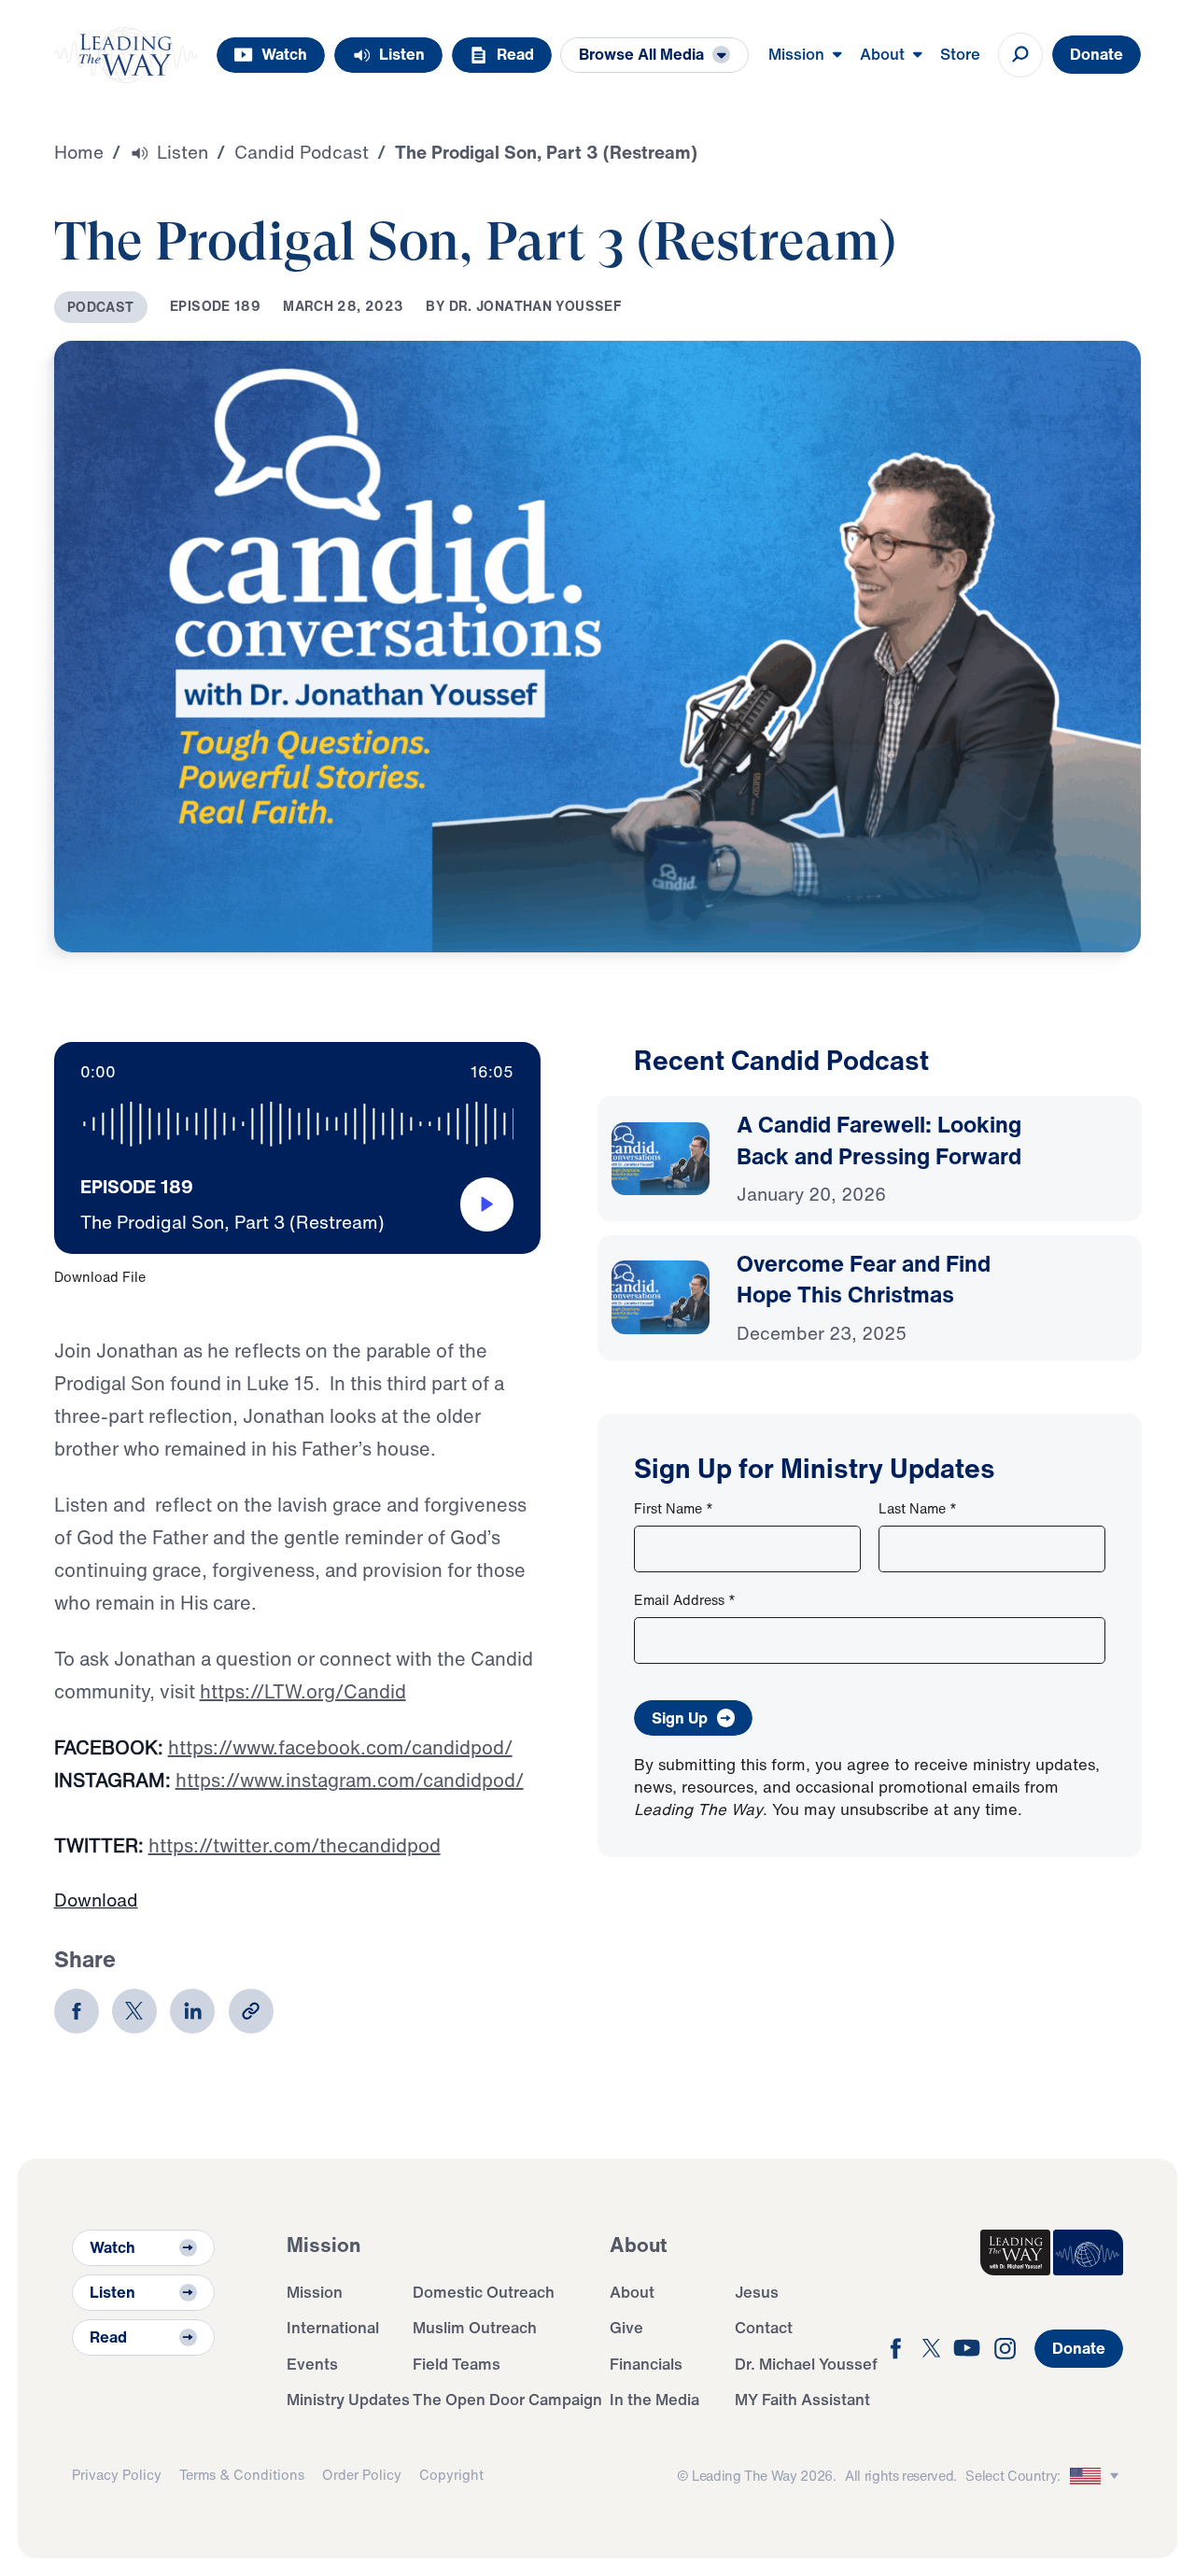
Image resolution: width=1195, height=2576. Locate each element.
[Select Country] (1097, 2477)
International (333, 2327)
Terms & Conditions (242, 2475)
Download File (100, 1277)
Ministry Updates (348, 2399)
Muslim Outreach (475, 2327)
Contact (764, 2327)
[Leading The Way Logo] (126, 55)
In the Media (654, 2399)
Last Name (918, 1508)
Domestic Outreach (484, 2292)
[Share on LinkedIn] (192, 2011)
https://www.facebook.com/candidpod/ (340, 1747)
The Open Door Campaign (507, 2399)
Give (626, 2327)
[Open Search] (1020, 55)
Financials (646, 2364)
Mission (315, 2292)
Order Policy (362, 2475)
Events (312, 2364)
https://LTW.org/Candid (303, 1691)
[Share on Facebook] (77, 2011)
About (632, 2292)
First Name (674, 1508)
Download (96, 1900)
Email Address (685, 1600)
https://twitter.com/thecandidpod (295, 1845)
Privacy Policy (117, 2475)
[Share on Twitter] (134, 2011)
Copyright (451, 2475)
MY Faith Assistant (802, 2399)
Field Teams (457, 2364)
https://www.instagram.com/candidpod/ (350, 1780)
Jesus (757, 2292)
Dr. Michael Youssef (806, 2364)
